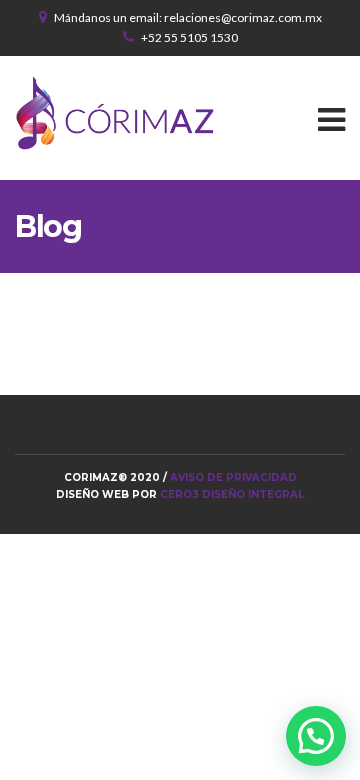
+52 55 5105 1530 (189, 37)
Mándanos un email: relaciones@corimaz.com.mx (188, 17)
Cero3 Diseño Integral (232, 494)
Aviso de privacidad (233, 477)
